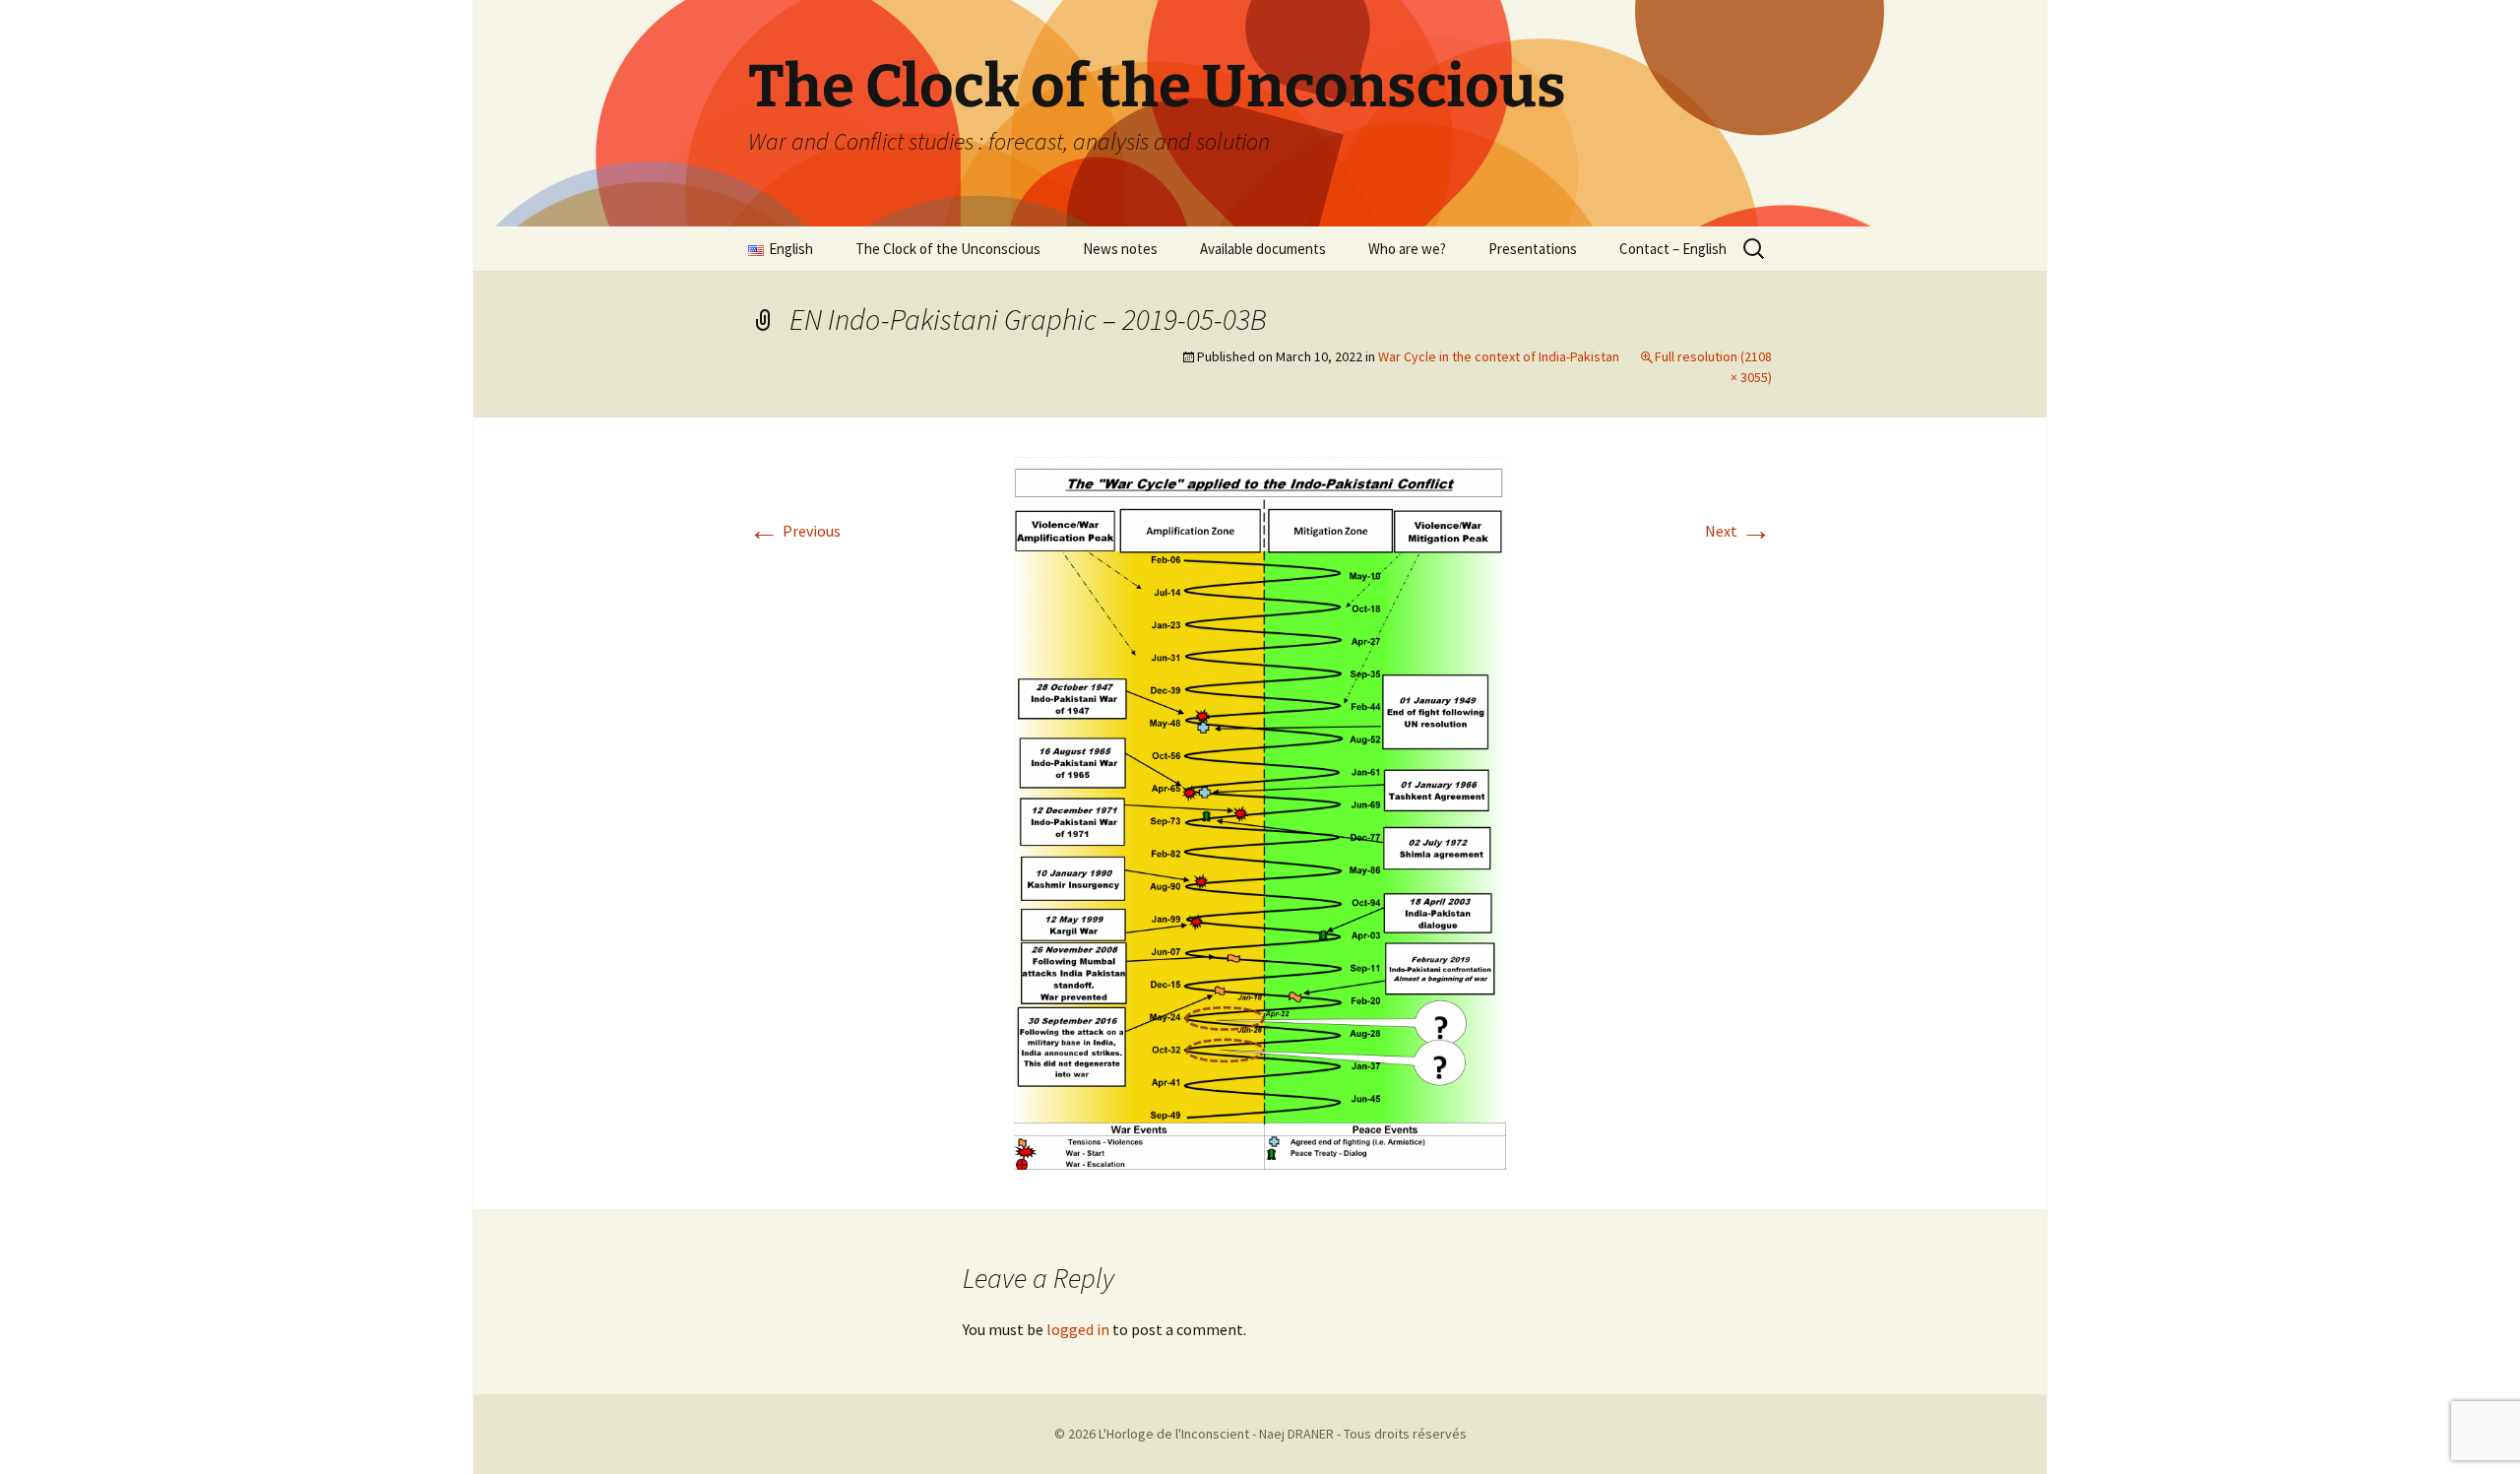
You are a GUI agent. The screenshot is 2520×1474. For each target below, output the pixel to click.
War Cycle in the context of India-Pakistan (1499, 356)
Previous (794, 531)
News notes (1120, 249)
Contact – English (1673, 249)
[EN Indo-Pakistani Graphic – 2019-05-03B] (1260, 811)
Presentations (1533, 249)
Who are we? (1407, 249)
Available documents (1263, 249)
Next (1738, 531)
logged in (1078, 1329)
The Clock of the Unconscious (948, 249)
